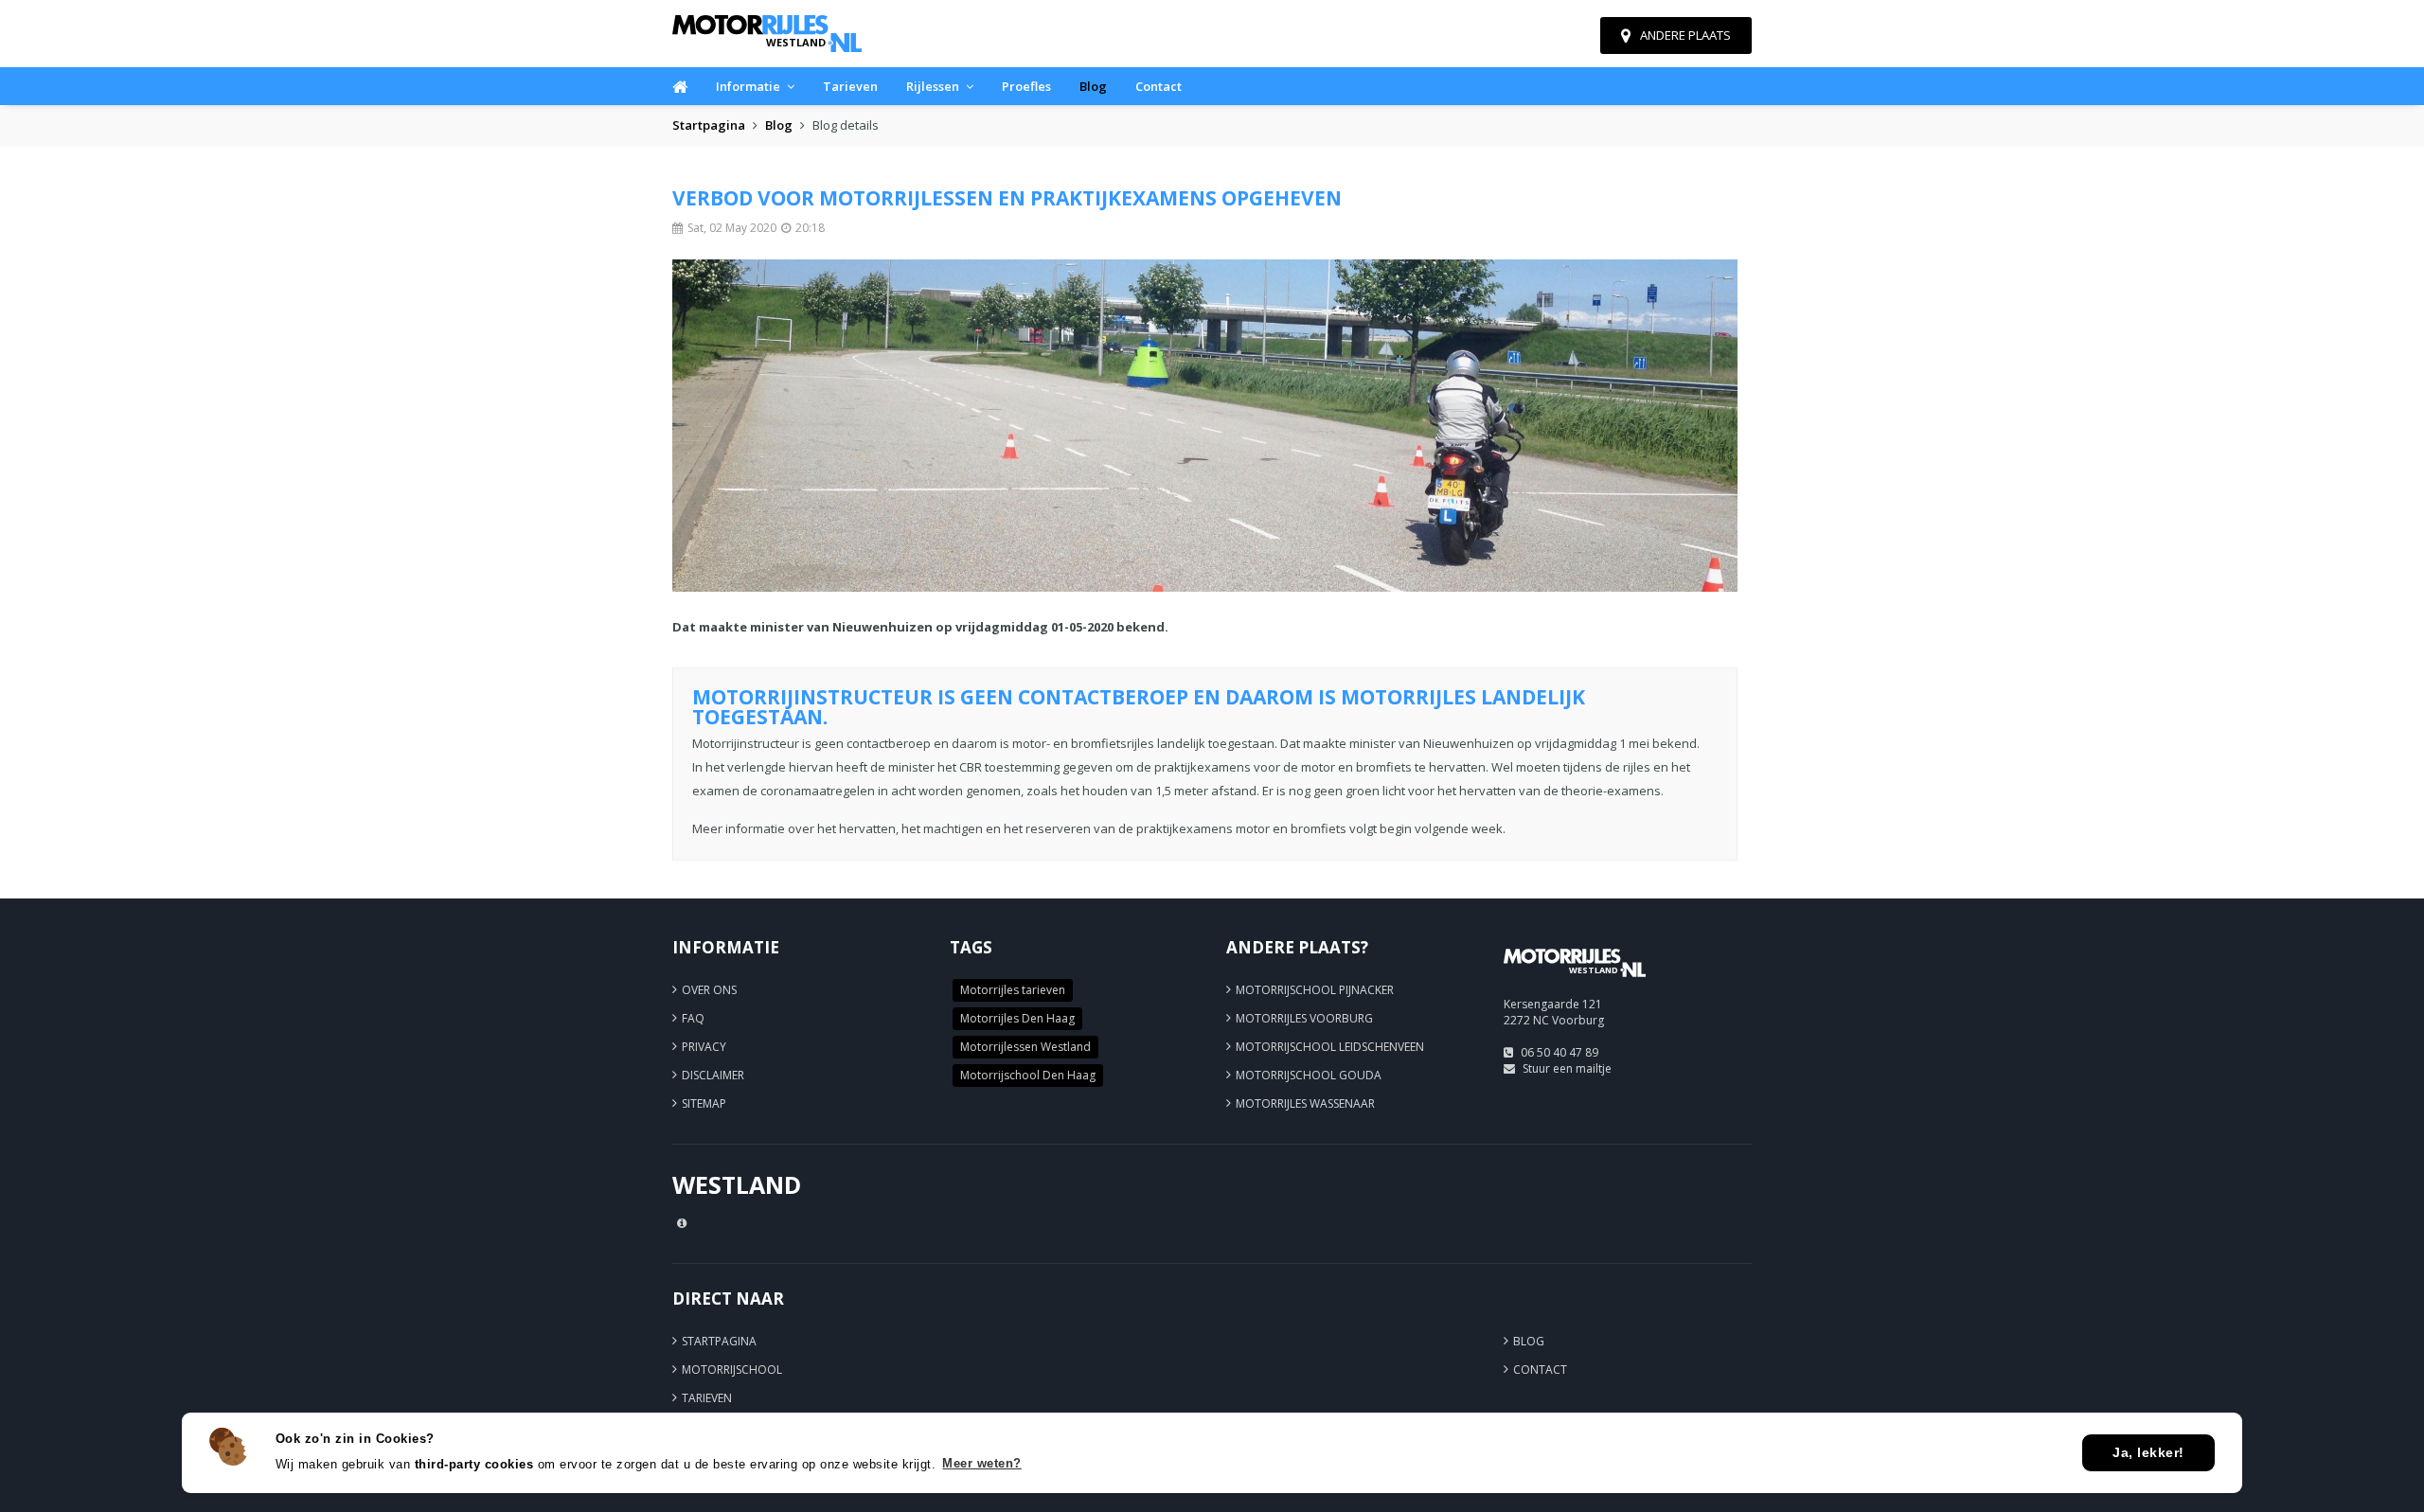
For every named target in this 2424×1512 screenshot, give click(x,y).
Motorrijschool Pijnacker (1315, 990)
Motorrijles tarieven (1013, 990)
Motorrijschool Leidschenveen (1330, 1047)
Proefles (1026, 86)
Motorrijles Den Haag (1017, 1018)
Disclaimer (713, 1075)
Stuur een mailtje (1567, 1068)
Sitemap (704, 1103)
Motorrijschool (732, 1370)
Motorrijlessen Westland (1025, 1047)
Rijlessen (933, 86)
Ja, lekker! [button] (2148, 1452)
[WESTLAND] (1575, 985)
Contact (1159, 86)
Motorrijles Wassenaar (1305, 1103)
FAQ (693, 1018)
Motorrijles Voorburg (1304, 1018)
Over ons (709, 990)
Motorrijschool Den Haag (1028, 1075)
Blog (1093, 86)
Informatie (748, 86)
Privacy (704, 1047)
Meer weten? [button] (982, 1463)
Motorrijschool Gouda (1309, 1075)
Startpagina (709, 125)
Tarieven (850, 86)
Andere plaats (1685, 35)
